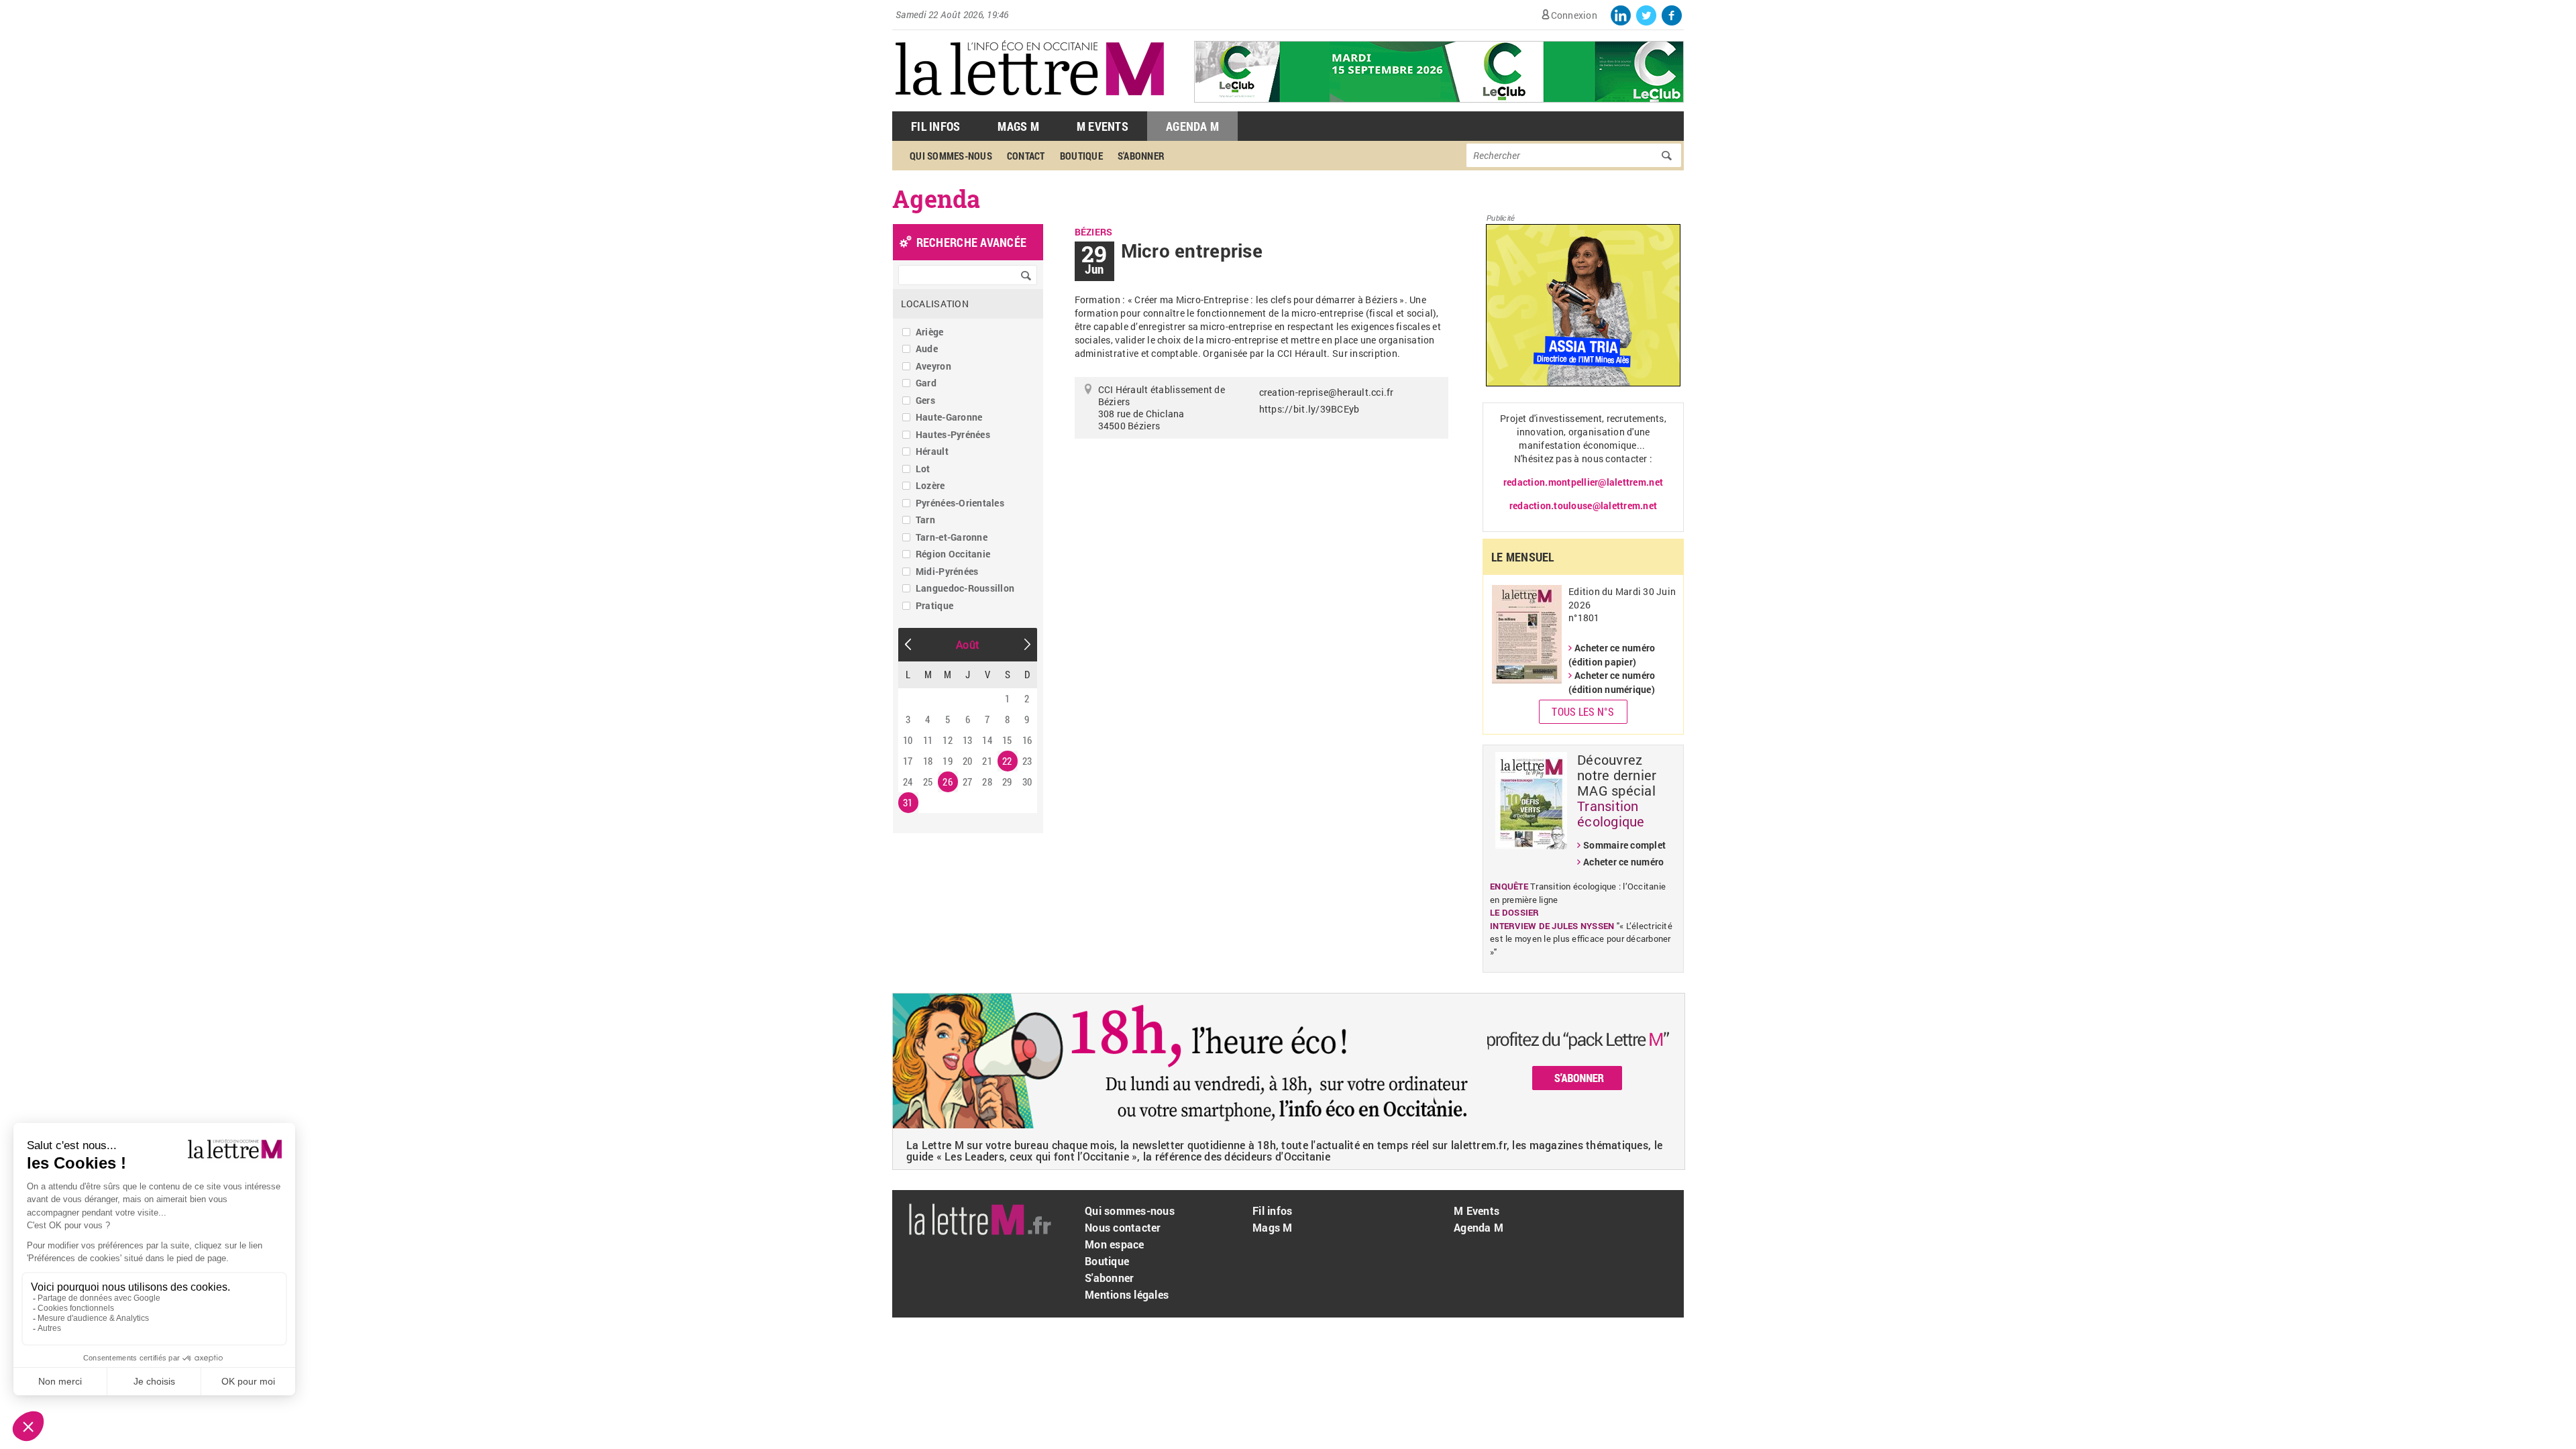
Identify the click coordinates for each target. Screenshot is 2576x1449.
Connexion (1574, 15)
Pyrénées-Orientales (960, 503)
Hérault (932, 451)
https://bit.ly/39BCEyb (1309, 409)
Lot (923, 469)
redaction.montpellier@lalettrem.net (1583, 482)
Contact (1026, 156)
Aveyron (933, 366)
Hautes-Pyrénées (953, 434)
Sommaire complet (1624, 845)
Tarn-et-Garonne (952, 537)
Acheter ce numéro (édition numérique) (1612, 682)
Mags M (1018, 126)
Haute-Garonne (949, 417)
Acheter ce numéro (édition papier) (1612, 655)
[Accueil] (1030, 104)
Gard (926, 383)
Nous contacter (1123, 1227)
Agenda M (1192, 126)
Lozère (930, 485)
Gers (925, 400)
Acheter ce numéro (1623, 862)
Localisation (935, 304)
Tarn (925, 520)
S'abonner (1141, 156)
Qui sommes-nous (951, 156)
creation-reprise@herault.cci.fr (1327, 392)
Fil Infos (935, 126)
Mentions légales (1127, 1294)
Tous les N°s (1583, 711)
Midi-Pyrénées (947, 571)
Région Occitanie (953, 554)
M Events (1103, 126)
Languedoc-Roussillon (965, 588)
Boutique (1081, 156)
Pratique (934, 605)
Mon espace (1115, 1244)
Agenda (936, 199)
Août (968, 644)
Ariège (930, 332)
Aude (927, 348)
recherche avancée (971, 242)
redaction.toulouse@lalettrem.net (1583, 505)
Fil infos (1272, 1211)
